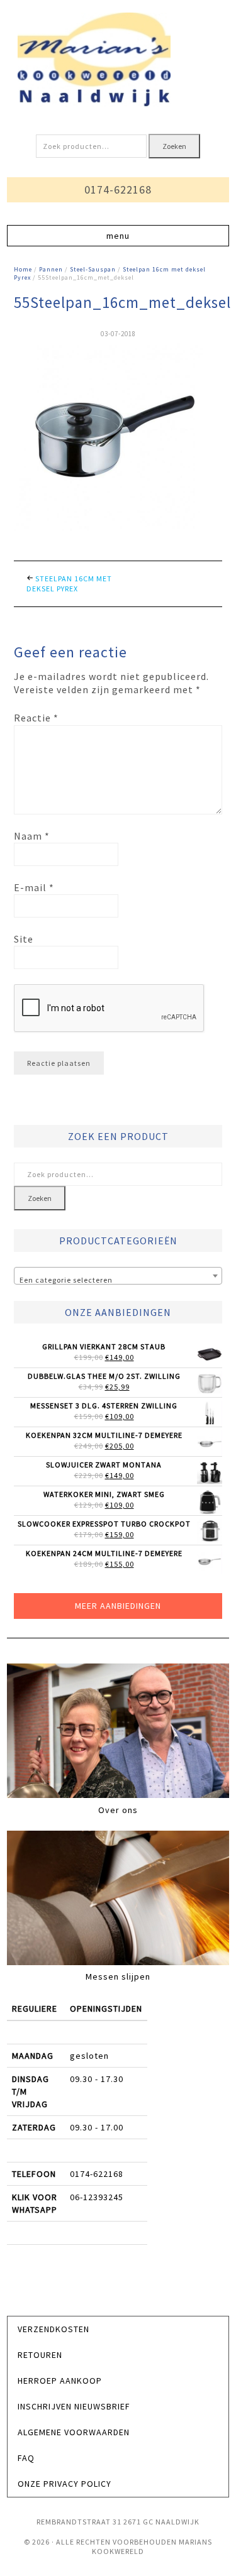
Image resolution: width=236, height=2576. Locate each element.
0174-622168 (118, 189)
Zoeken (174, 146)
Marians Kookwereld (118, 60)
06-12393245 (97, 2197)
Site (24, 939)
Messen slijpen (118, 1976)
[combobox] (118, 1276)
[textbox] (118, 1280)
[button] (118, 236)
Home (23, 269)
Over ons (118, 1810)
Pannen (51, 269)
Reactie (36, 718)
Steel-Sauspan (93, 269)
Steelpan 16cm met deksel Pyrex (69, 584)
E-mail (34, 887)
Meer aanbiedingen (118, 1606)
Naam (32, 836)
